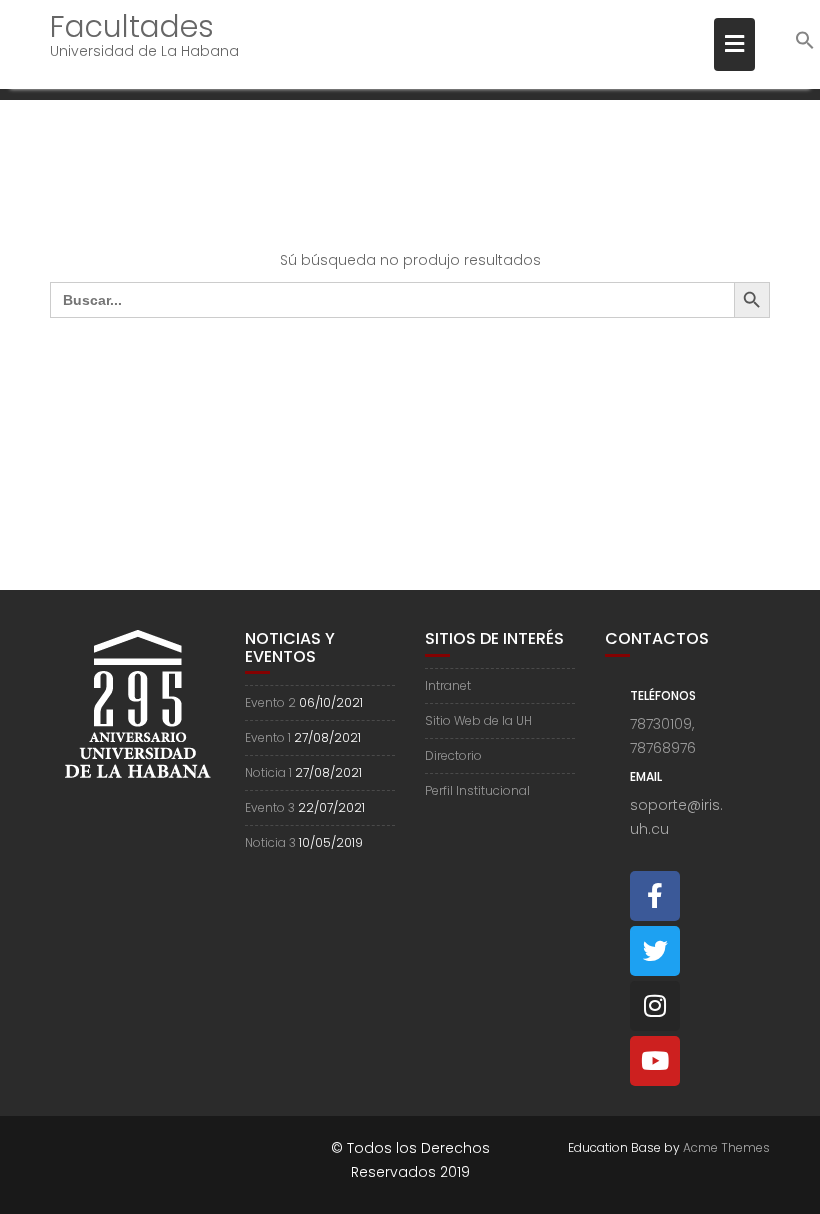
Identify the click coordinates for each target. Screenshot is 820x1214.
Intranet (448, 685)
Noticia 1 (268, 772)
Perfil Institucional (477, 790)
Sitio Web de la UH (478, 720)
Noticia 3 (270, 842)
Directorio (453, 755)
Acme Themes (726, 1147)
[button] (805, 45)
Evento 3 (270, 807)
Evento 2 (270, 702)
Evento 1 (268, 737)
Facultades (132, 26)
